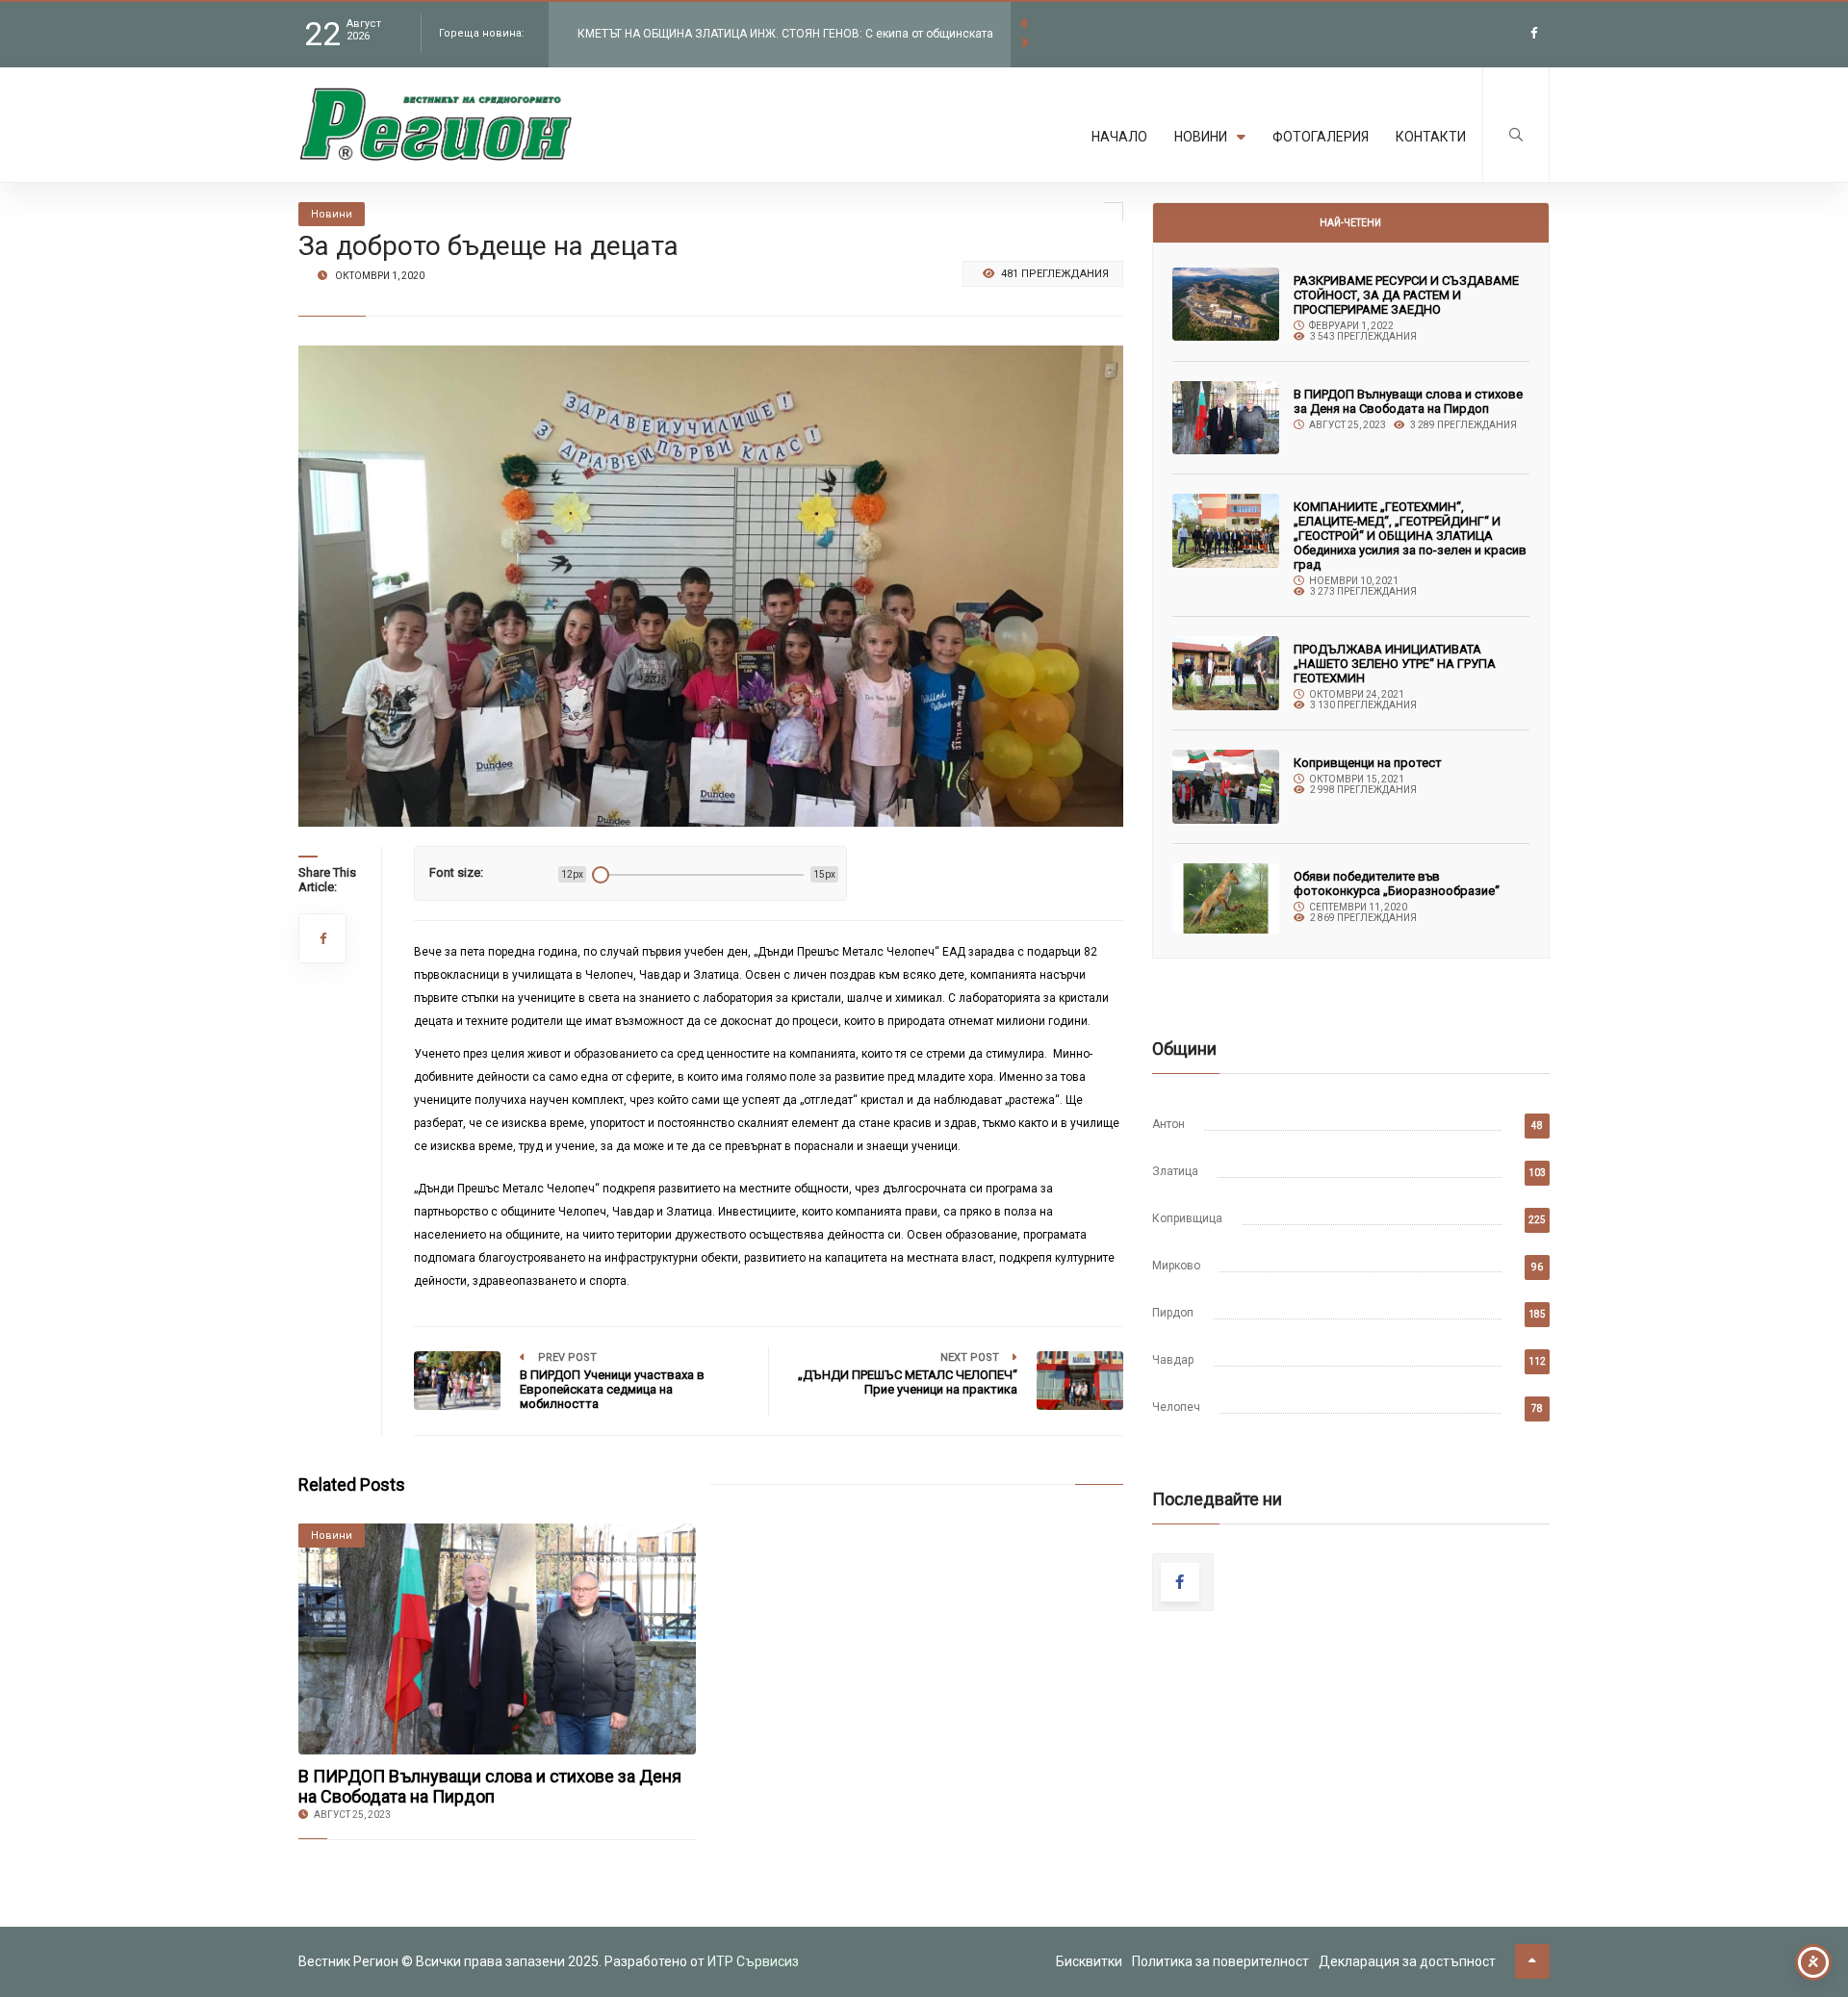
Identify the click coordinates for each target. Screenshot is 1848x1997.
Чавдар (1173, 1360)
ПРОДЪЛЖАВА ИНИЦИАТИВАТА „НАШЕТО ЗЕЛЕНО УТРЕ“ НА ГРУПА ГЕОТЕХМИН (1395, 664)
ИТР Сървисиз (753, 1961)
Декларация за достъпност (1407, 1961)
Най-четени (1350, 223)
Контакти (1431, 137)
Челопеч (1176, 1407)
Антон (1168, 1124)
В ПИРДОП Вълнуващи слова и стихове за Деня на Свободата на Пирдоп (490, 1786)
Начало (1119, 137)
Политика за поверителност (1220, 1961)
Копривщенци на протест (1368, 763)
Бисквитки (1089, 1961)
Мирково (1176, 1266)
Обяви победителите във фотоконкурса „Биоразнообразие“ (1397, 883)
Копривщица (1187, 1218)
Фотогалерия (1321, 137)
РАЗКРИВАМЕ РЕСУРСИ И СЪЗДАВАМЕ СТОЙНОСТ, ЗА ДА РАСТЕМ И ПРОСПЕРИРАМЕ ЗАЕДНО (1406, 295)
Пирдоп (1173, 1313)
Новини (1201, 137)
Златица (1175, 1171)
